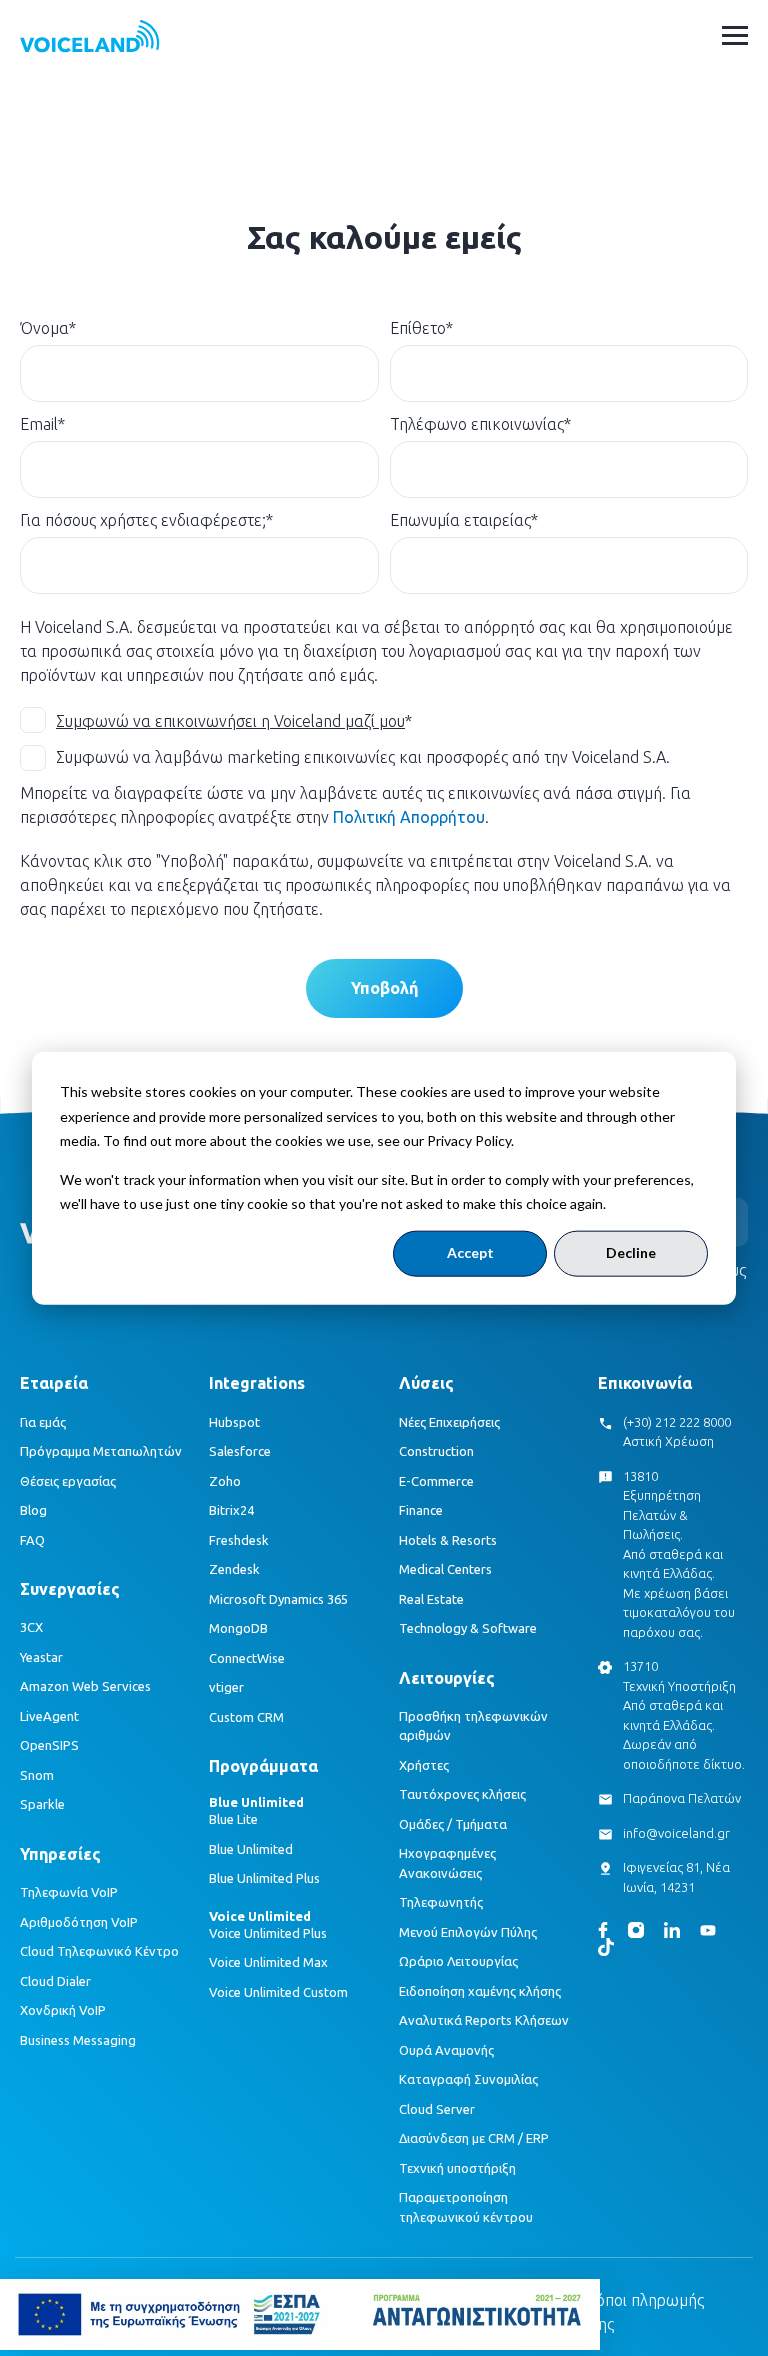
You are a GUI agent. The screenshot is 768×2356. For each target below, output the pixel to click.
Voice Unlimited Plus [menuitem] (268, 1933)
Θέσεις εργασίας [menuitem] (68, 1481)
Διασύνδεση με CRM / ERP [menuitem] (474, 2138)
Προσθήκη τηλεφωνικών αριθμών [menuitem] (473, 1726)
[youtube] (708, 1930)
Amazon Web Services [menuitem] (85, 1686)
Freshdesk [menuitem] (239, 1540)
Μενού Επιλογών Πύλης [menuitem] (468, 1932)
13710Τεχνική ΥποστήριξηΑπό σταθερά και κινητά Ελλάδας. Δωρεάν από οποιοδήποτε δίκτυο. (684, 1715)
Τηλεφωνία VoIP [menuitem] (69, 1892)
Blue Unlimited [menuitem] (251, 1849)
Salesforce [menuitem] (240, 1451)
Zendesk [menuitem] (234, 1569)
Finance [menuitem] (421, 1510)
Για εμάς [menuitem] (43, 1422)
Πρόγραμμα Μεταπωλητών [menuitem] (101, 1451)
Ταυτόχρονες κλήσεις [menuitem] (462, 1794)
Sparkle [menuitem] (42, 1804)
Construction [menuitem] (436, 1451)
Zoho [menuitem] (225, 1481)
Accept (470, 1252)
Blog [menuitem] (33, 1510)
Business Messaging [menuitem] (78, 2040)
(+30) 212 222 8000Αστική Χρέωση (677, 1432)
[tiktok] (606, 1947)
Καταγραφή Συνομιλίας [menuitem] (468, 2079)
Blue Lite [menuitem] (233, 1819)
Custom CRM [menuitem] (246, 1717)
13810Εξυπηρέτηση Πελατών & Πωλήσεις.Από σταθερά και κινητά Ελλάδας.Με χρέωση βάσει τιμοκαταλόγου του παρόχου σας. (679, 1554)
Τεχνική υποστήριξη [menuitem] (457, 2168)
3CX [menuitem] (31, 1627)
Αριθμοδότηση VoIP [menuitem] (79, 1922)
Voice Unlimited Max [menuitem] (268, 1962)
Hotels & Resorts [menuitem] (448, 1540)
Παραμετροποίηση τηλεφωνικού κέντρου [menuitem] (466, 2207)
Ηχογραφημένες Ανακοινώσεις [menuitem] (447, 1863)
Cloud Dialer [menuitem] (55, 1981)
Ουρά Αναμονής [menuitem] (446, 2050)
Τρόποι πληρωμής (641, 2300)
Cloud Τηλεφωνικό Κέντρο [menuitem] (99, 1951)
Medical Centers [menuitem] (445, 1569)
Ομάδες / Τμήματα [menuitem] (453, 1824)
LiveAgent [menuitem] (49, 1716)
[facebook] (603, 1930)
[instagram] (636, 1930)
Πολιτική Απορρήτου (409, 817)
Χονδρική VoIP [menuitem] (63, 2010)
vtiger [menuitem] (226, 1687)
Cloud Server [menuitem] (437, 2109)
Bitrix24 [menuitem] (231, 1510)
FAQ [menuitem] (32, 1540)
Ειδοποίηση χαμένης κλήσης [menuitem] (480, 1991)
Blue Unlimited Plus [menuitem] (264, 1878)
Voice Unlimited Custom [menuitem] (278, 1992)
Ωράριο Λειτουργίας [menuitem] (458, 1961)
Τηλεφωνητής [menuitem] (441, 1902)
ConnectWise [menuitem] (247, 1658)
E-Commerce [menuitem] (436, 1481)
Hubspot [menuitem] (234, 1422)
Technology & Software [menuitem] (468, 1628)
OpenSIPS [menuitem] (49, 1745)
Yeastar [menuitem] (41, 1657)
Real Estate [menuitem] (431, 1599)
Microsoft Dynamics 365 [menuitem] (278, 1599)
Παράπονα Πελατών (682, 1798)
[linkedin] (672, 1930)
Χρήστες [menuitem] (424, 1765)
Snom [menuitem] (37, 1775)
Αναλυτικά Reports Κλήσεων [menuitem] (484, 2020)
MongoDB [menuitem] (238, 1628)
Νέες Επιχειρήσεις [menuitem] (449, 1422)
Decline (631, 1252)
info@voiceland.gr (676, 1833)
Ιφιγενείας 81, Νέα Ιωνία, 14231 (676, 1877)
